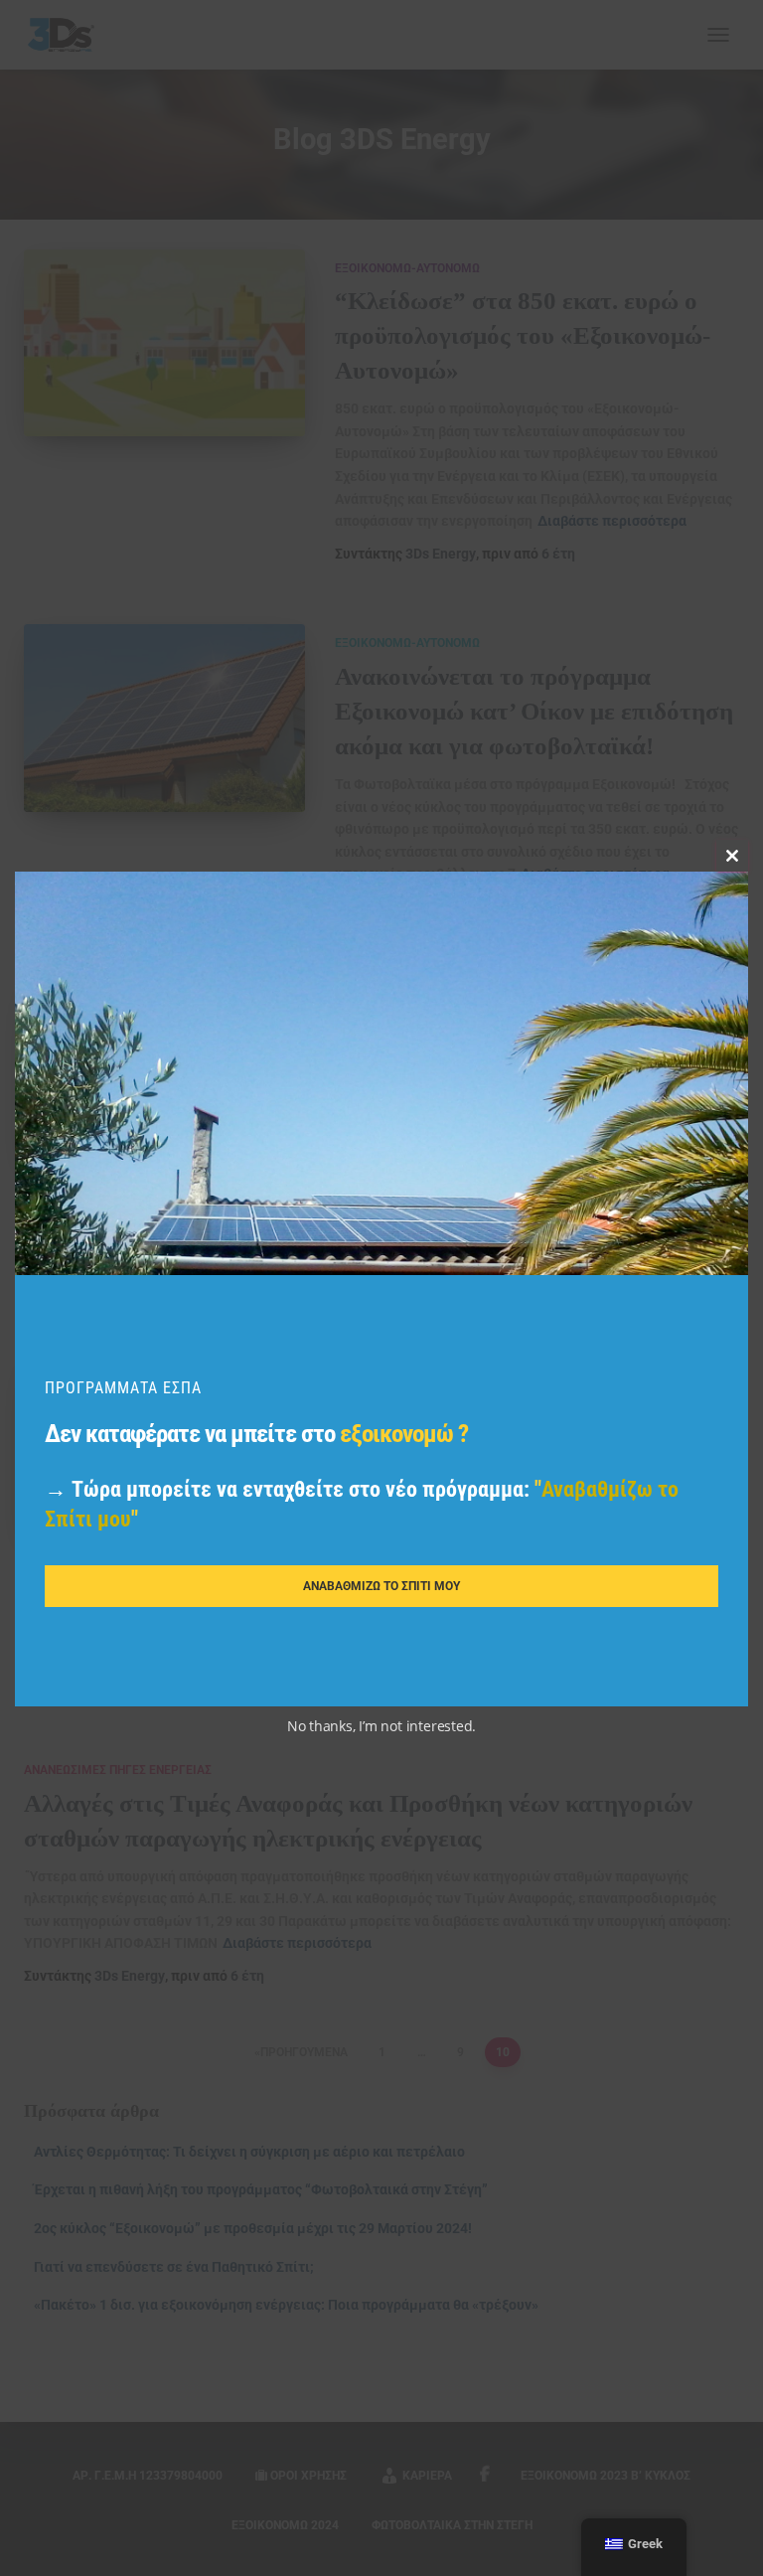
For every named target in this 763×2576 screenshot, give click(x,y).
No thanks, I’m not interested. (381, 1726)
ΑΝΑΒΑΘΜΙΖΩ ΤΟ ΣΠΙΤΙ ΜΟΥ (381, 1586)
